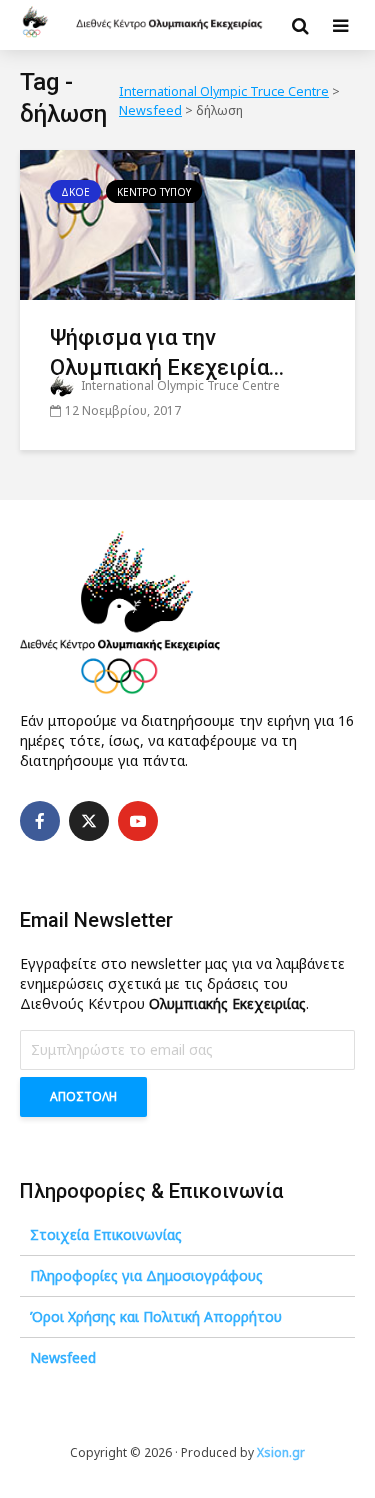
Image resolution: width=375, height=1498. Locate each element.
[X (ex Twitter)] (89, 821)
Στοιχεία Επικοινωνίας (106, 1234)
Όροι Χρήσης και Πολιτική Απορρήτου (156, 1316)
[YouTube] (138, 821)
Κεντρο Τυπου (154, 192)
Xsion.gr (281, 1452)
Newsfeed (63, 1357)
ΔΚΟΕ (75, 192)
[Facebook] (40, 821)
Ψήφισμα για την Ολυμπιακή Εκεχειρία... (167, 352)
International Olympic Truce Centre (179, 385)
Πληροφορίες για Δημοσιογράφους (146, 1275)
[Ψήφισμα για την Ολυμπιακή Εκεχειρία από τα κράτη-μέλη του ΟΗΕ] (187, 223)
